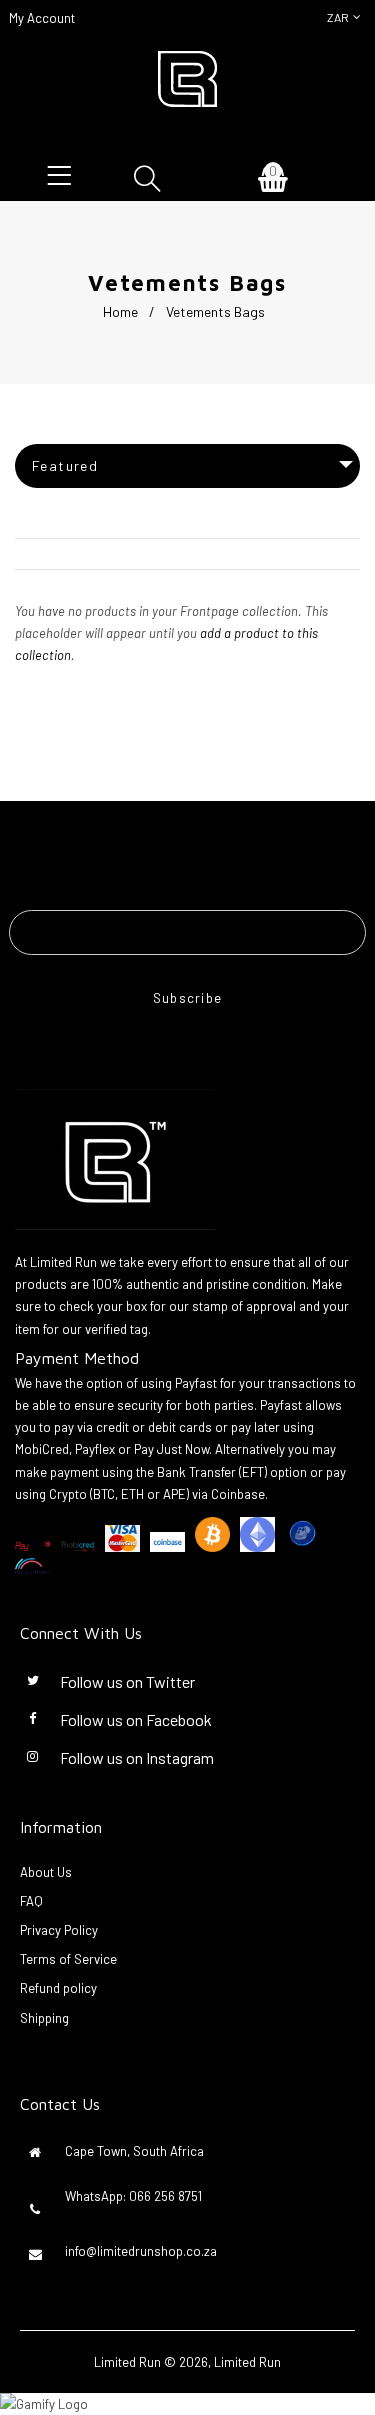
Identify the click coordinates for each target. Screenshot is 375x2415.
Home (120, 311)
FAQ (31, 1901)
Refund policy (58, 1988)
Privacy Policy (59, 1930)
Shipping (44, 2018)
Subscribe (188, 998)
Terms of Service (68, 1959)
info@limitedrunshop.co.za (141, 2251)
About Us (46, 1872)
